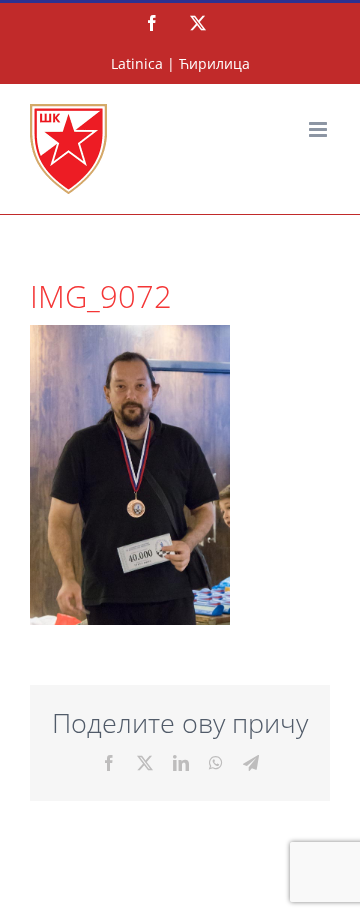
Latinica (137, 63)
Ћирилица (214, 63)
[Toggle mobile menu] (319, 129)
